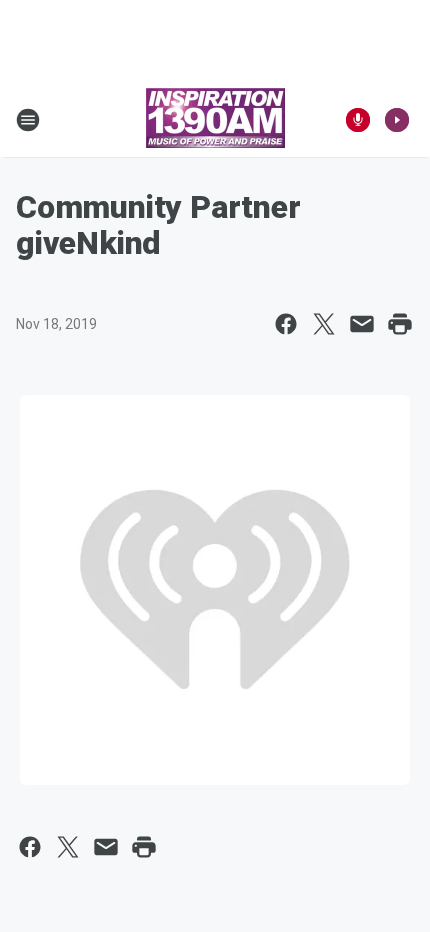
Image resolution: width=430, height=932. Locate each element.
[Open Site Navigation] (28, 120)
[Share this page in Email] (362, 324)
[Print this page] (400, 324)
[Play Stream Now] (397, 120)
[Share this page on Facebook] (286, 324)
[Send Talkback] (358, 120)
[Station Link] (215, 120)
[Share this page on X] (324, 324)
